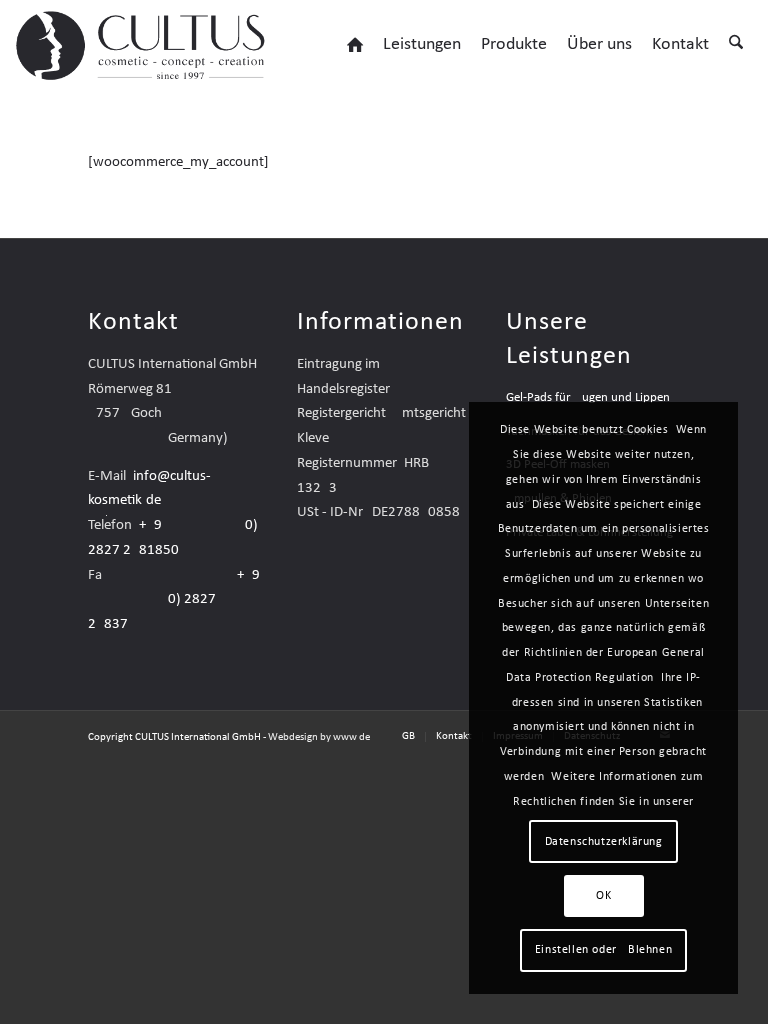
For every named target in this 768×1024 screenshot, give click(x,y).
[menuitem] (355, 45)
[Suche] (736, 45)
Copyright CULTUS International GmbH (174, 737)
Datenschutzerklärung (604, 842)
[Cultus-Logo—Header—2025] (143, 45)
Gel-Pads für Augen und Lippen (588, 397)
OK (603, 896)
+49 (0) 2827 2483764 (174, 600)
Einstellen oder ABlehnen (603, 950)
